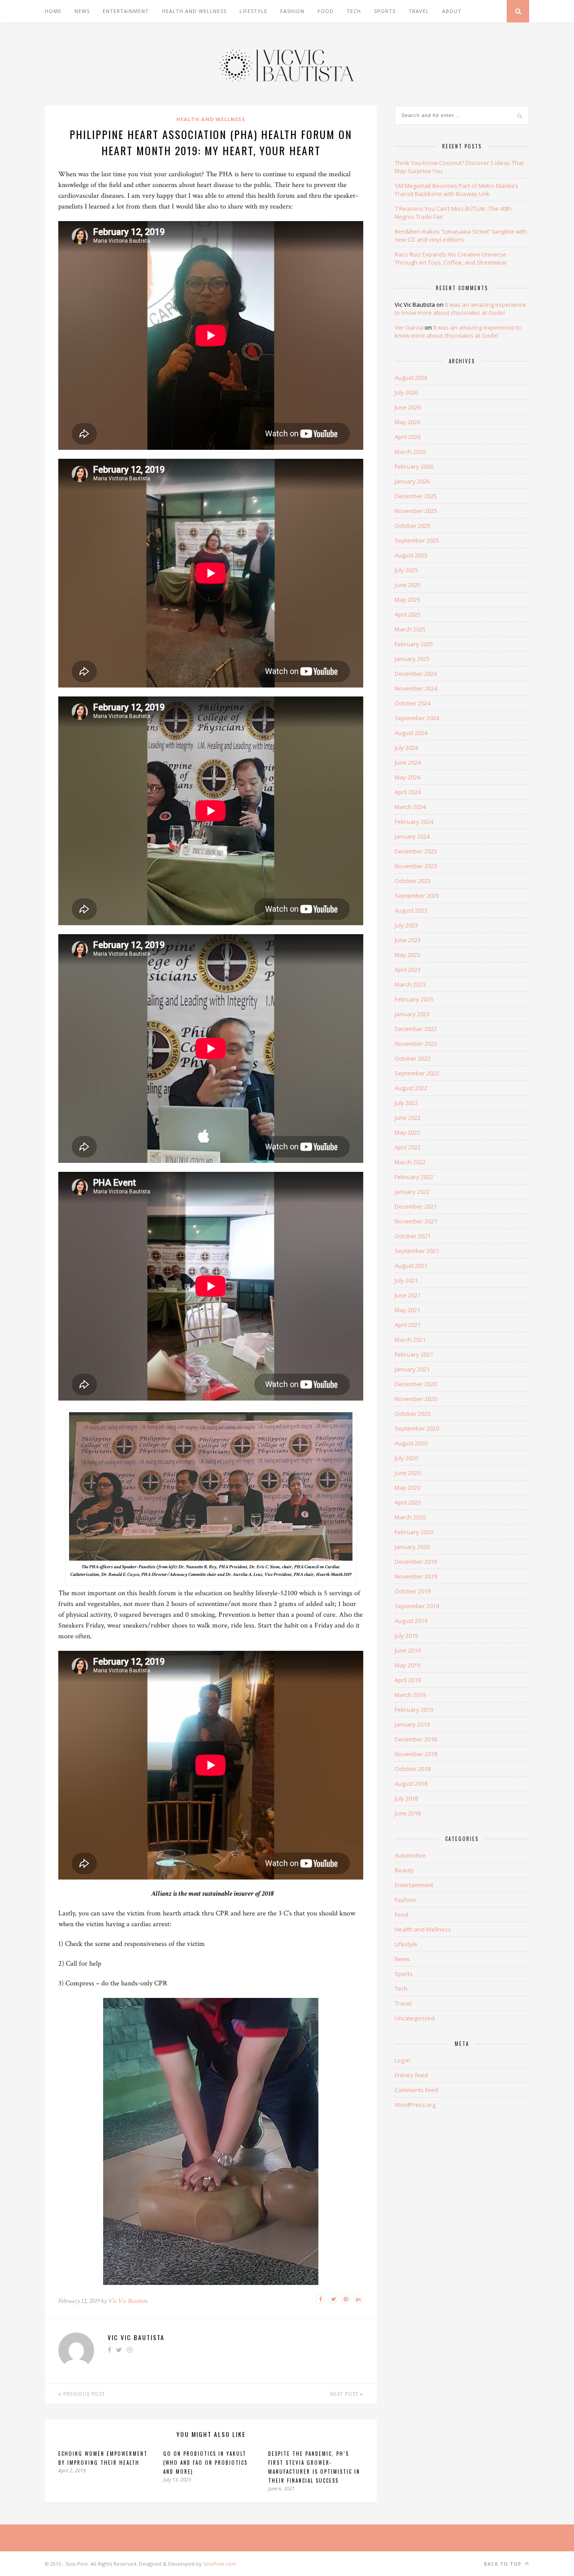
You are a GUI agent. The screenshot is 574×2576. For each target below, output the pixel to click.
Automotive (410, 1855)
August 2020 (411, 1443)
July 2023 (406, 925)
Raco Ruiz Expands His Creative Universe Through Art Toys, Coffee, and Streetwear (451, 258)
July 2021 (406, 1280)
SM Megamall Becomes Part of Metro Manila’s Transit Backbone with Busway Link (457, 190)
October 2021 (413, 1236)
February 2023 (414, 999)
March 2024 (410, 807)
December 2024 (416, 674)
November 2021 (416, 1221)
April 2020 (408, 1502)
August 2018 (411, 1784)
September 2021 (417, 1251)
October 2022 (413, 1058)
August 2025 (411, 555)
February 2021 (414, 1354)
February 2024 (414, 822)
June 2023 (408, 940)
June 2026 (408, 407)
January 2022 (412, 1192)
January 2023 (412, 1014)
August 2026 (411, 378)
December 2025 (416, 496)
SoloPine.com (220, 2564)
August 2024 (411, 733)
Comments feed (416, 2090)
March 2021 (410, 1340)
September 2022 (417, 1073)
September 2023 (417, 896)
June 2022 (408, 1118)
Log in (402, 2060)
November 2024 (416, 688)
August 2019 (411, 1621)
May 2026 (407, 422)
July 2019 (406, 1636)
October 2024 (413, 703)
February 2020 (414, 1532)
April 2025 (408, 614)
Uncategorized (415, 2018)
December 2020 (416, 1384)
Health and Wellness (194, 11)
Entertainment (126, 11)
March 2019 (410, 1695)
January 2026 (412, 481)
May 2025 (407, 600)
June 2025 (408, 585)
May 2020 (407, 1488)
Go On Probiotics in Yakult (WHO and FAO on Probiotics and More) (205, 2463)
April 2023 (408, 970)
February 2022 (414, 1177)
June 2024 (408, 762)
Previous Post (83, 2394)
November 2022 (416, 1044)
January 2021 (412, 1369)
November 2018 (416, 1754)
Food (326, 11)
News (82, 11)
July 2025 (406, 570)
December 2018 (416, 1739)
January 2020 (412, 1547)
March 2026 (410, 452)
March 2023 (410, 984)
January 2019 (412, 1724)
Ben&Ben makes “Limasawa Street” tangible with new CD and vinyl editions (461, 235)
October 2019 (413, 1591)
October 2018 (413, 1769)
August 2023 (411, 910)
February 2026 (414, 466)
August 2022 (411, 1088)
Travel (419, 11)
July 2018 (406, 1798)
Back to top (504, 2564)
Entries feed (411, 2075)
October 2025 (413, 526)
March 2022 (410, 1162)
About (452, 11)
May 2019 (407, 1665)
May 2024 (407, 777)
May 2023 (407, 955)
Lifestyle (253, 11)
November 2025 (416, 511)
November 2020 (416, 1399)
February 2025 (414, 644)
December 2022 (416, 1029)
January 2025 (412, 659)
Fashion (292, 11)
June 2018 (408, 1813)
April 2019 (408, 1680)
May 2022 (407, 1132)
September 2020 (417, 1428)
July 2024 (406, 748)
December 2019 (416, 1562)
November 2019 (416, 1576)
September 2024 (417, 718)
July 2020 (406, 1458)
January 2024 (412, 836)
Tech (354, 11)
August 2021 (411, 1266)
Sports (385, 11)
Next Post (345, 2394)
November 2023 (416, 866)
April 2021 (408, 1325)
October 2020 (413, 1414)
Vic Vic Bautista (128, 2301)
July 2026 (406, 392)
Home (53, 11)
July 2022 (406, 1103)
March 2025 (410, 629)
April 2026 (408, 437)
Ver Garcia (409, 327)
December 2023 (416, 851)
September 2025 (417, 540)
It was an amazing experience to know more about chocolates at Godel (460, 309)
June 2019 (408, 1650)
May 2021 (407, 1310)
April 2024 (408, 792)
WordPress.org (415, 2105)
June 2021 (408, 1295)
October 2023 (413, 881)
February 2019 (414, 1710)
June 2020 (408, 1473)
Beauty (404, 1870)
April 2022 (408, 1147)
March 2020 (410, 1517)
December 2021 (416, 1206)
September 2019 (417, 1606)
